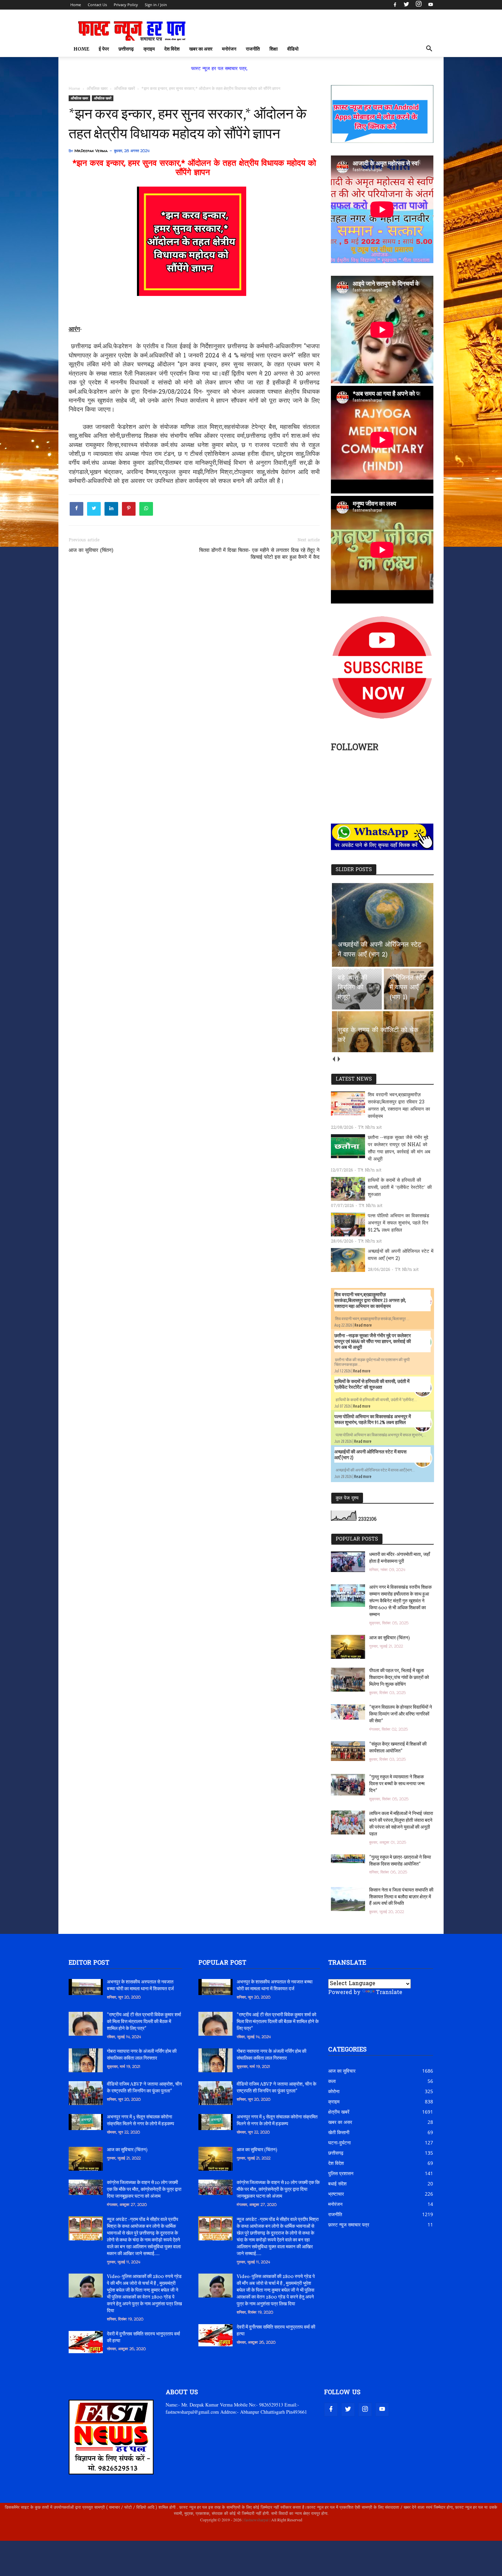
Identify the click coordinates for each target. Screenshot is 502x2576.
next (339, 1059)
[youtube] (430, 5)
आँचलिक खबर (79, 98)
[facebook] (395, 5)
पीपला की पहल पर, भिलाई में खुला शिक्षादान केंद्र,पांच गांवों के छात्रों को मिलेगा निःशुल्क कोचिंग (399, 1678)
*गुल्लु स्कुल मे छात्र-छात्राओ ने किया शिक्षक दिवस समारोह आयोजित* (400, 1861)
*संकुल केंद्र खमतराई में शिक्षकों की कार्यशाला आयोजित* (398, 1748)
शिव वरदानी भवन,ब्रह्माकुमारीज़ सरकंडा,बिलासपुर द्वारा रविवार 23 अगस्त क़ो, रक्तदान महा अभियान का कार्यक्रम (399, 1106)
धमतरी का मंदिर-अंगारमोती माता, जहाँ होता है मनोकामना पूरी (400, 1558)
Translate (389, 1993)
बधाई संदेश (337, 2184)
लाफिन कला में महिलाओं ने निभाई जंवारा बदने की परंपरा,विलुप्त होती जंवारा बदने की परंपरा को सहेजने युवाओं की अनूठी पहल (401, 1824)
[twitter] (406, 5)
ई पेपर (104, 49)
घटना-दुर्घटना (339, 2143)
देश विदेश (172, 49)
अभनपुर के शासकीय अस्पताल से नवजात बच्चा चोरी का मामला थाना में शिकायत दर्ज (140, 1986)
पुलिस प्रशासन (341, 2173)
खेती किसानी (339, 2132)
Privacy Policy (126, 5)
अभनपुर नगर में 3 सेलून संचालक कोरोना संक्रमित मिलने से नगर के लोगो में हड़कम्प (141, 2121)
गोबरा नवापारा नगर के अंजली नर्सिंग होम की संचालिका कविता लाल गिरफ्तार (142, 2055)
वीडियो (293, 49)
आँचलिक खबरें (103, 98)
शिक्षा (274, 49)
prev (333, 1059)
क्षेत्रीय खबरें (339, 2112)
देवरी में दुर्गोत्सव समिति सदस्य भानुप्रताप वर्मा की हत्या (143, 2338)
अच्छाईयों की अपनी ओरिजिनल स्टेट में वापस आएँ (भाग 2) (401, 1255)
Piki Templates (89, 2536)
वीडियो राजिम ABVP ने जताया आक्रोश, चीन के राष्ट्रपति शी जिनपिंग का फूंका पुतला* (144, 2088)
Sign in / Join (156, 5)
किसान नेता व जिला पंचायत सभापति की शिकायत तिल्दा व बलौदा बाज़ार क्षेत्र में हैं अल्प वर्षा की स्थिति (401, 1897)
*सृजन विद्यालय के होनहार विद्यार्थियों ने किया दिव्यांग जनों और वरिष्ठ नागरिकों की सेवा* (401, 1714)
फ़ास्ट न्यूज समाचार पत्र (349, 2225)
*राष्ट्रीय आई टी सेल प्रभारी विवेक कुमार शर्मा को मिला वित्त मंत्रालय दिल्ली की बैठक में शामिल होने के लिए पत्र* (144, 2022)
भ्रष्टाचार (336, 2194)
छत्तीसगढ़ (126, 49)
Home (76, 5)
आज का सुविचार (342, 2071)
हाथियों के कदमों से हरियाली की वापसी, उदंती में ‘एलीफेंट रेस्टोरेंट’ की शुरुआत (400, 1188)
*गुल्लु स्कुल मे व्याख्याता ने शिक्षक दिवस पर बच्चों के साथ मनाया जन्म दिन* (397, 1784)
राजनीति (253, 49)
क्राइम (149, 49)
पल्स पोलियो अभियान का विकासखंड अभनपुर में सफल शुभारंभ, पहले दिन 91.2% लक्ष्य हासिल (399, 1223)
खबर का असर (201, 49)
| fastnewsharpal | (256, 2520)
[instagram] (419, 5)
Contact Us (97, 5)
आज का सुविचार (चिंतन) (91, 551)
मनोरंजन (229, 49)
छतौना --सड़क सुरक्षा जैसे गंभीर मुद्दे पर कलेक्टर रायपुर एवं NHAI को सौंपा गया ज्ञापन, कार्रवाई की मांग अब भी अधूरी (399, 1149)
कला (332, 2081)
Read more (363, 1325)
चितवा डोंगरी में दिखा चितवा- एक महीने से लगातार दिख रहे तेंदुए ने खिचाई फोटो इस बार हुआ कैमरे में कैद (259, 554)
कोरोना (334, 2091)
